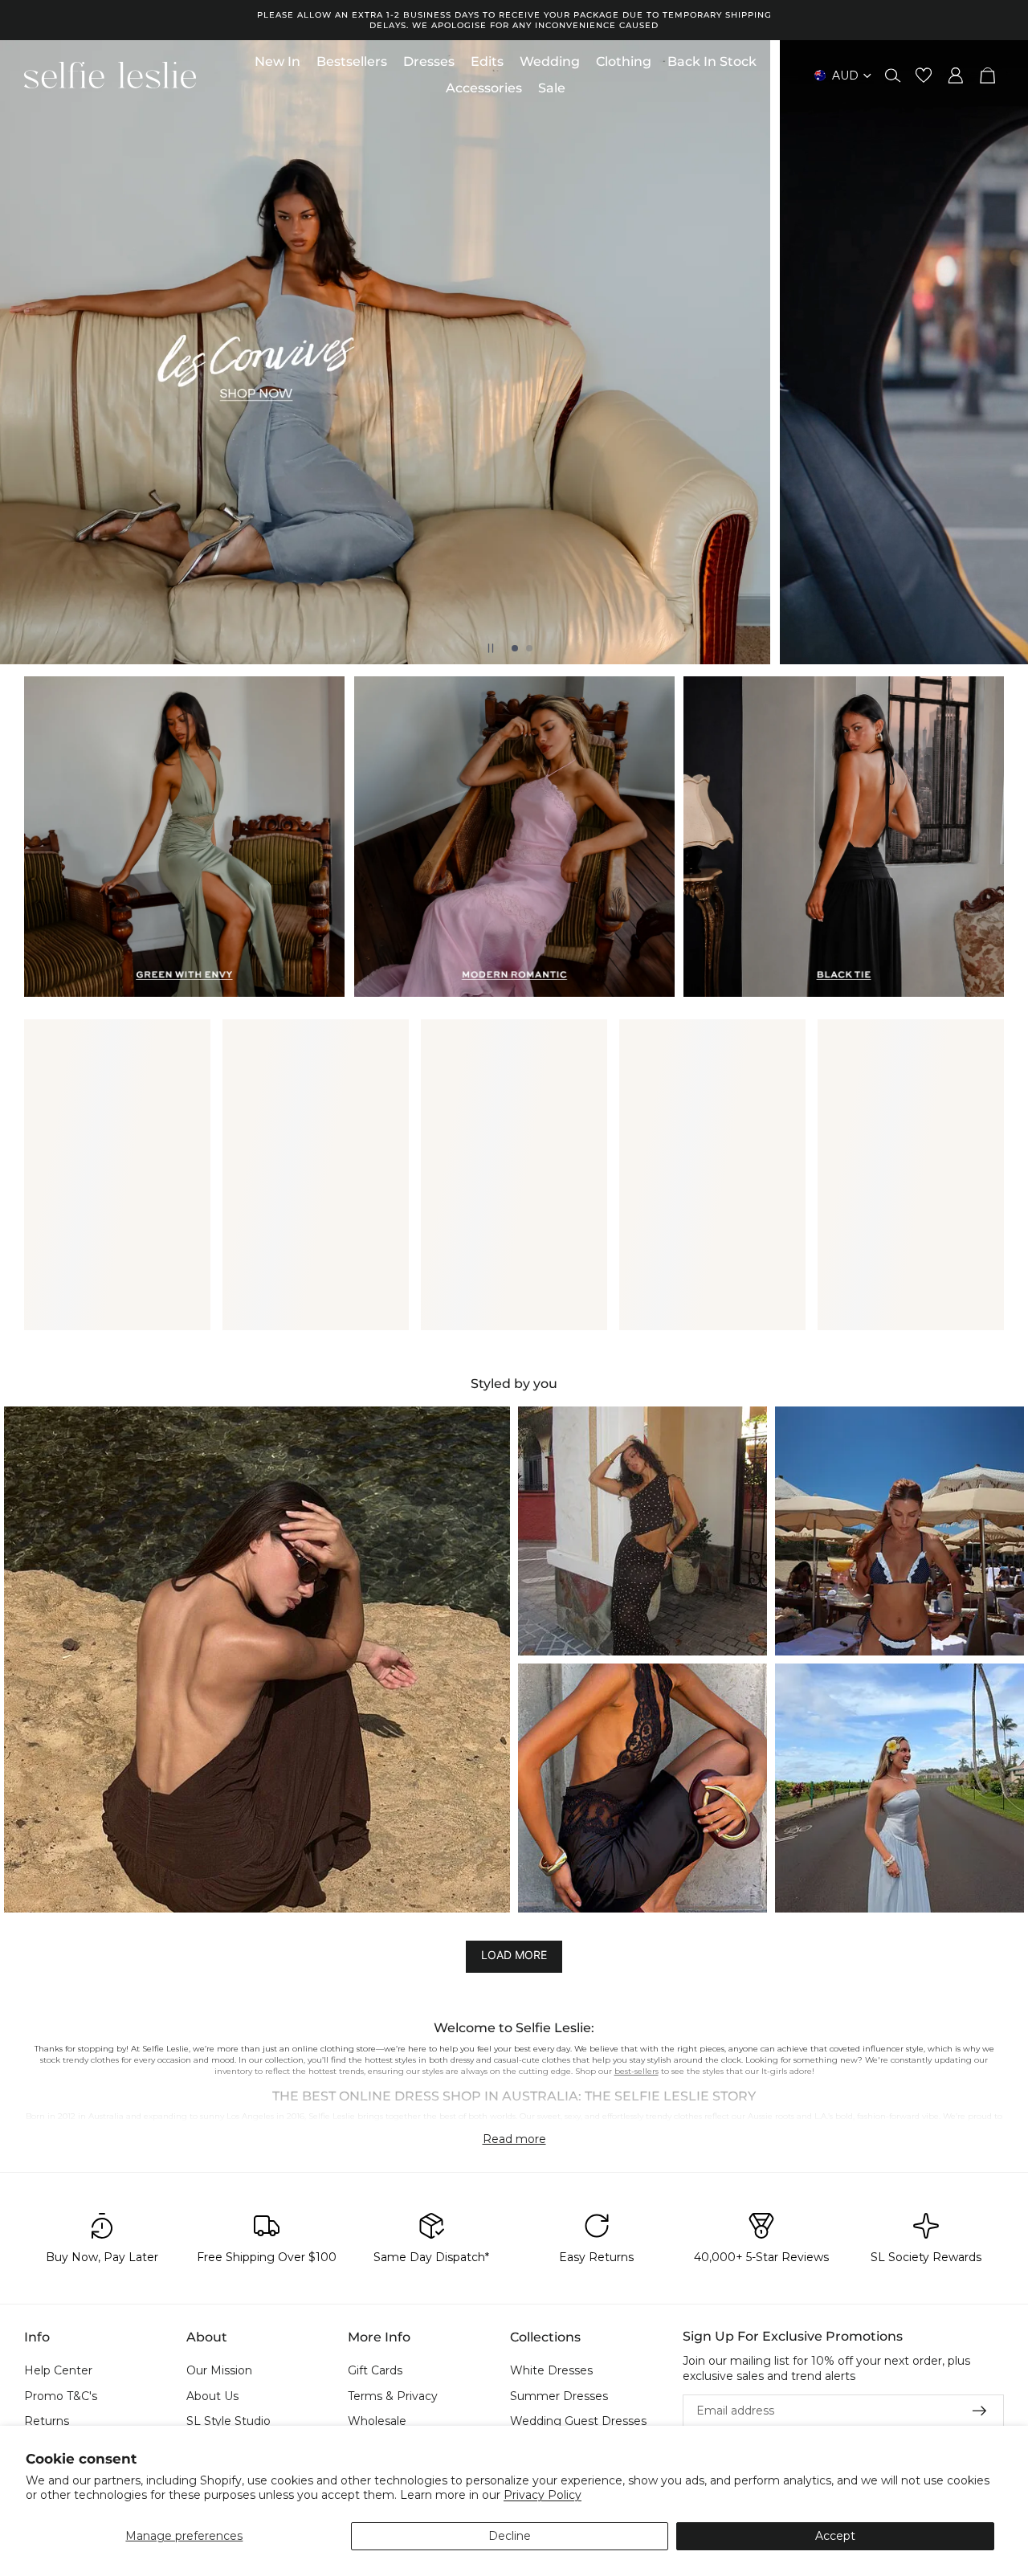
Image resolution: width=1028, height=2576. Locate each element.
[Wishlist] (924, 76)
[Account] (956, 76)
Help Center (58, 2370)
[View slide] (514, 352)
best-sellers (636, 2071)
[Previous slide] (26, 353)
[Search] (893, 76)
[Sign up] (980, 2411)
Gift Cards (375, 2370)
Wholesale (377, 2422)
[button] (257, 1659)
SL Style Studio (228, 2422)
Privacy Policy (543, 2495)
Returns (47, 2422)
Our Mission (219, 2370)
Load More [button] (514, 1955)
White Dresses (551, 2370)
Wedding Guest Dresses (578, 2422)
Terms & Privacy (393, 2396)
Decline (510, 2536)
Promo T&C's (61, 2396)
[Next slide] (1002, 353)
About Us (212, 2396)
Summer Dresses (559, 2396)
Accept (835, 2536)
